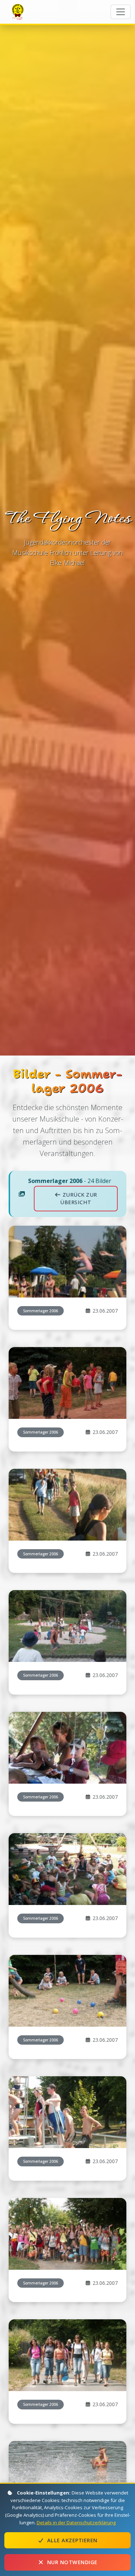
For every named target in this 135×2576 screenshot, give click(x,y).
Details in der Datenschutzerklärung (76, 2523)
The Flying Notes (19, 11)
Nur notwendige (72, 2562)
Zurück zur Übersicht (78, 1199)
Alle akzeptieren (72, 2540)
